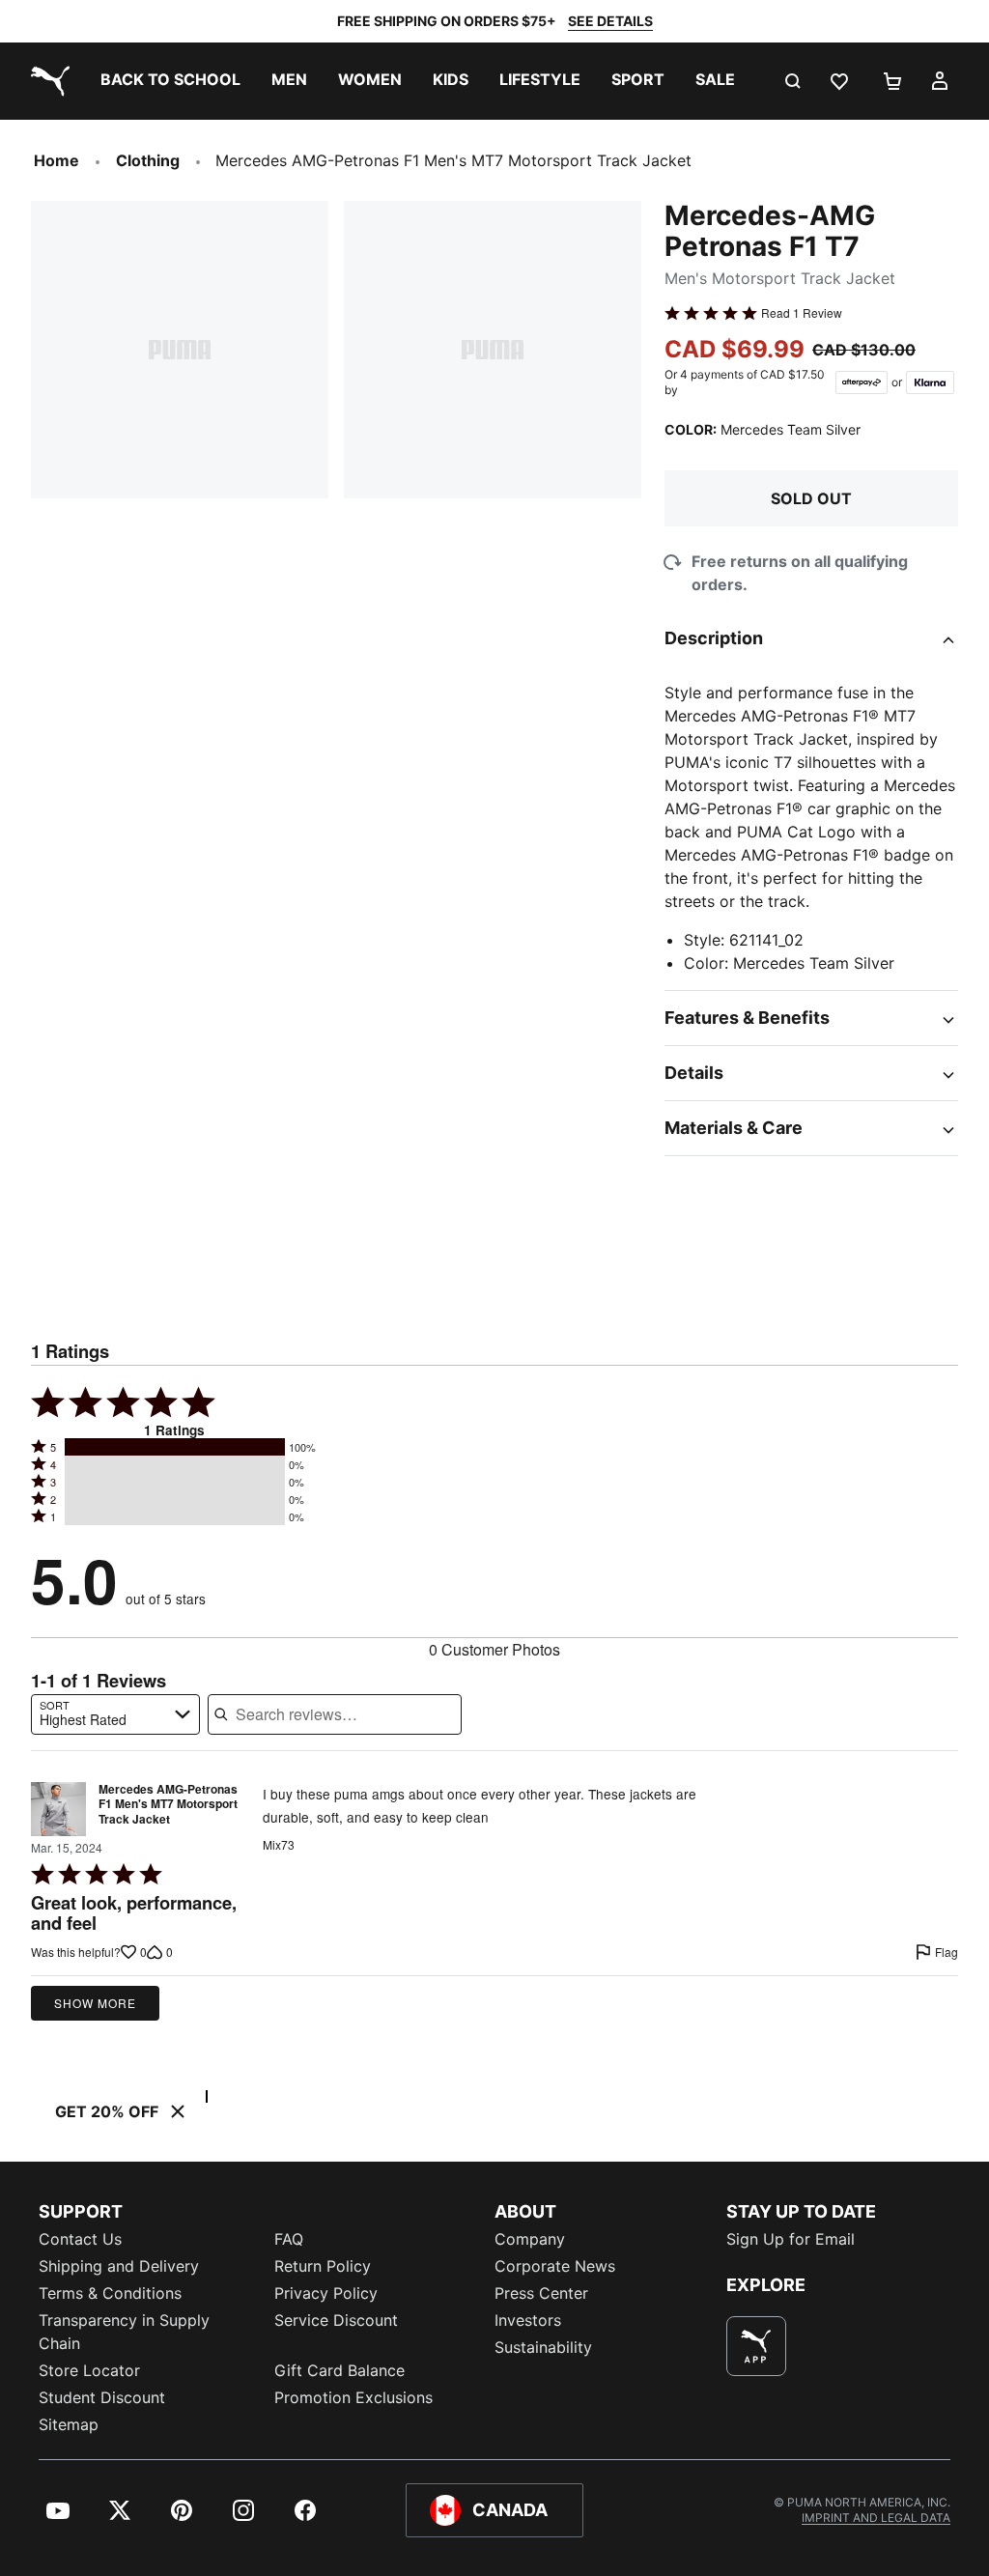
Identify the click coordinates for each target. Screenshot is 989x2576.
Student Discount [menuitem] (102, 2397)
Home (57, 160)
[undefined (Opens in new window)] (756, 2346)
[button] (175, 1447)
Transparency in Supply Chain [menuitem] (124, 2332)
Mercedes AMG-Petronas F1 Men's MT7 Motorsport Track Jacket (168, 1805)
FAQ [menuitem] (289, 2239)
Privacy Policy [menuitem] (326, 2293)
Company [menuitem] (530, 2239)
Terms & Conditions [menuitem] (110, 2293)
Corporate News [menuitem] (555, 2266)
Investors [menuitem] (528, 2320)
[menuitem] (170, 81)
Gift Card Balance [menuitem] (339, 2370)
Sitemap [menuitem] (69, 2424)
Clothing (148, 160)
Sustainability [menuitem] (543, 2347)
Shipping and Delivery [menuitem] (119, 2266)
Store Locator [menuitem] (89, 2370)
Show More (95, 2003)
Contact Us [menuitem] (80, 2239)
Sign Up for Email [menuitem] (791, 2239)
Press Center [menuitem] (541, 2293)
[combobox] (115, 1714)
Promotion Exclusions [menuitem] (353, 2397)
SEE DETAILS (610, 21)
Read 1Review (802, 313)
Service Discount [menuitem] (336, 2320)
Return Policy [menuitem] (323, 2266)
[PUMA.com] (46, 81)
